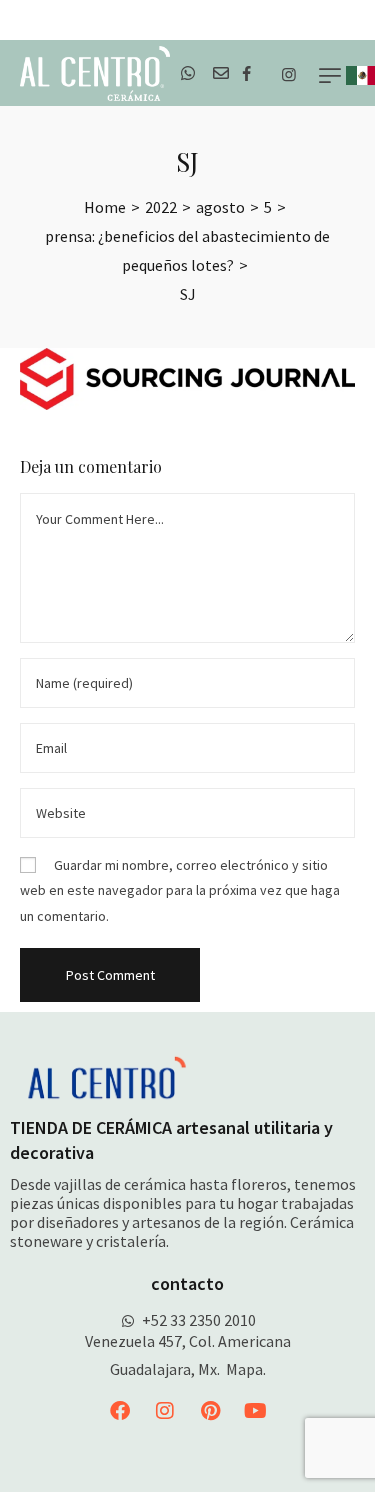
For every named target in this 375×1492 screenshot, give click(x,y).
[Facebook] (120, 1411)
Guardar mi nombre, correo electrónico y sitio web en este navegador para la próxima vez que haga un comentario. (180, 890)
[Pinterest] (210, 1411)
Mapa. (246, 1369)
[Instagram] (165, 1411)
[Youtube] (255, 1411)
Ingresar (342, 20)
